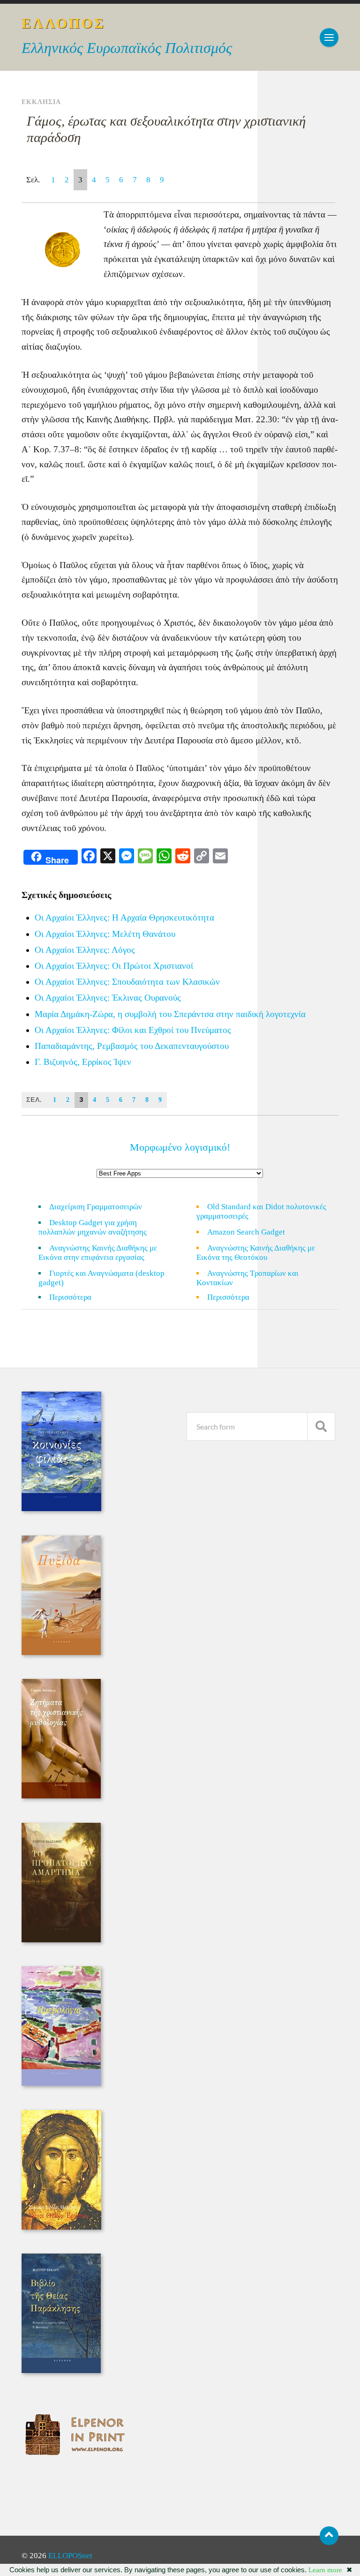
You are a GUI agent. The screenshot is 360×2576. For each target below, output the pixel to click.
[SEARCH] (321, 1427)
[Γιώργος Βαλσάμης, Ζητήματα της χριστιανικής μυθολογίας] (61, 1796)
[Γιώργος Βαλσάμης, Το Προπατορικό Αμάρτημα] (61, 1940)
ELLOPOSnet (70, 2556)
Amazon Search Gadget (246, 1232)
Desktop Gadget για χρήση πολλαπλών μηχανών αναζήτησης (93, 1227)
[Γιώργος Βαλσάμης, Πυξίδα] (61, 1652)
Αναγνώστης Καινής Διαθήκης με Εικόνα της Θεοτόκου (256, 1253)
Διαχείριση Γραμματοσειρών (96, 1207)
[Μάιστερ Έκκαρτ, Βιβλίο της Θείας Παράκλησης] (61, 2370)
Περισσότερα (76, 1297)
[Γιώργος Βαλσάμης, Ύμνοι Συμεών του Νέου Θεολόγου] (61, 2227)
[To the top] (329, 2536)
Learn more (325, 2570)
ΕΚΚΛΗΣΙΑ (41, 102)
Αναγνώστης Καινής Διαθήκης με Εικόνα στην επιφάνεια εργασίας (98, 1253)
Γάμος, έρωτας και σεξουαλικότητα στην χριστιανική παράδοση (166, 129)
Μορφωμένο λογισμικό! (180, 1147)
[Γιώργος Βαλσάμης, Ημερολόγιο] (61, 2083)
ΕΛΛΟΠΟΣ (64, 23)
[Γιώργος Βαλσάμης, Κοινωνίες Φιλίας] (61, 1509)
